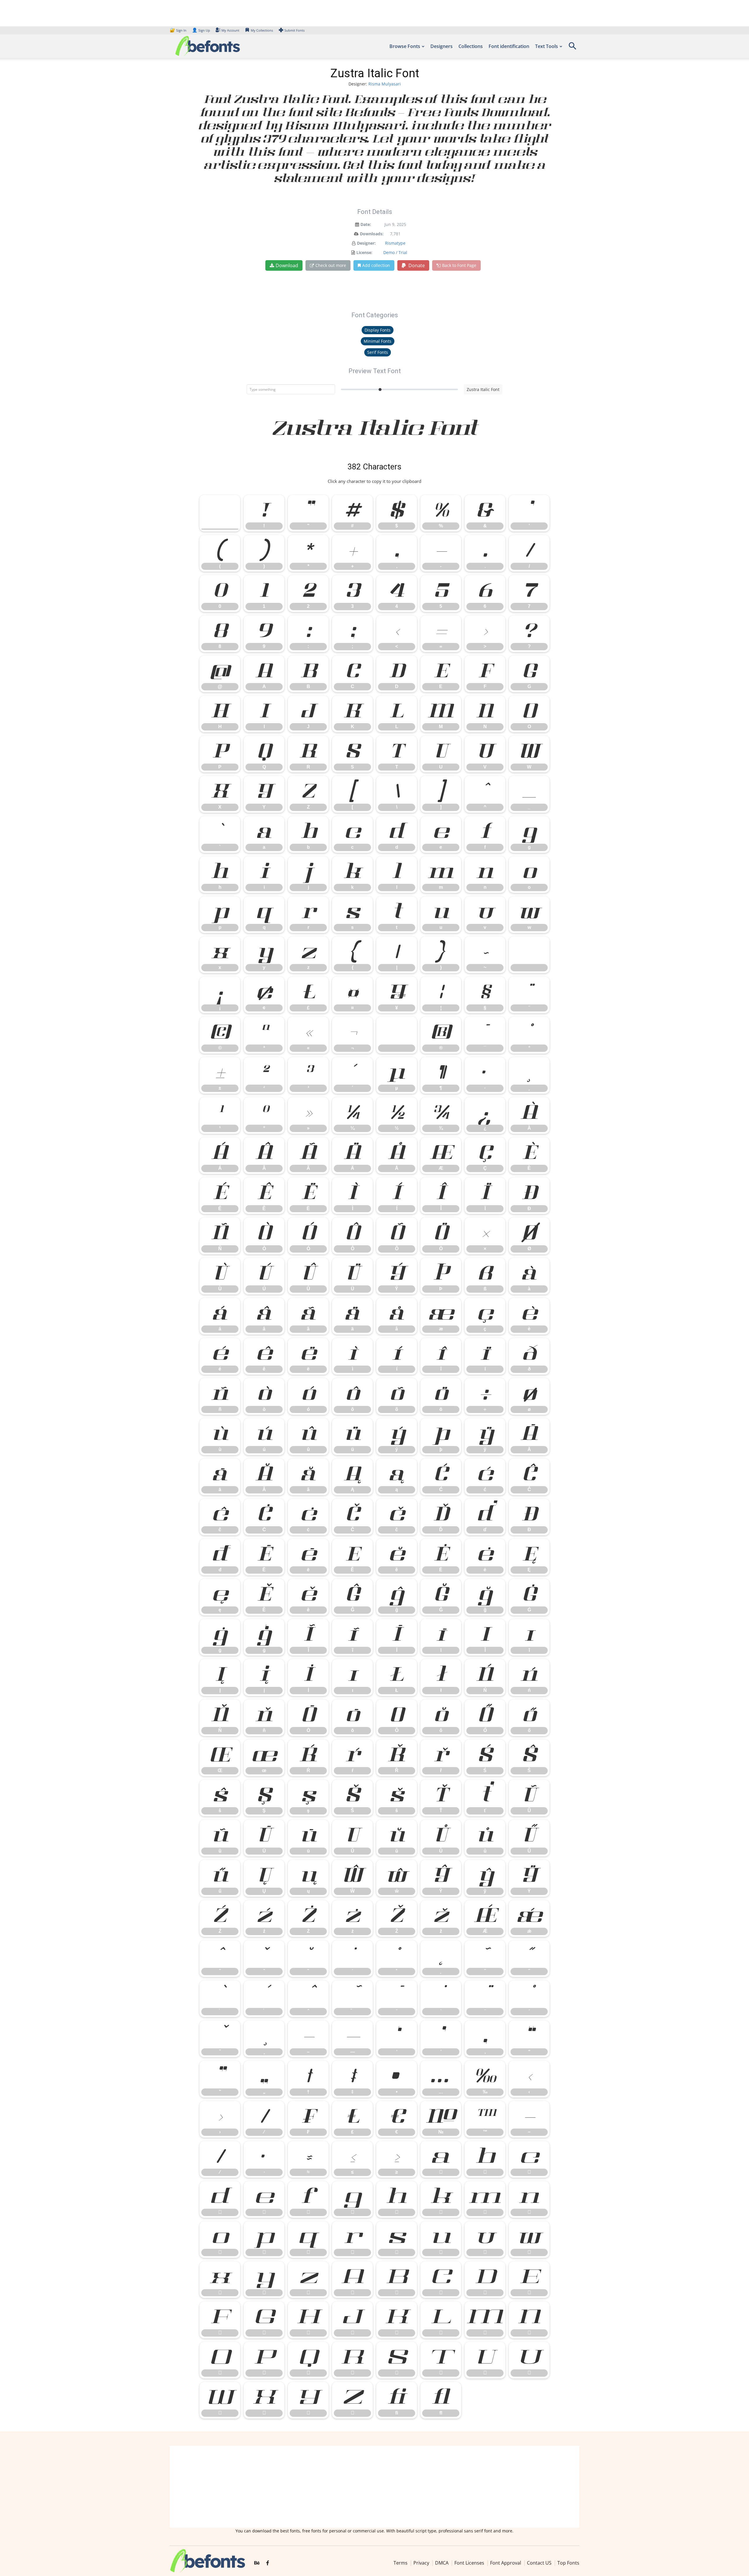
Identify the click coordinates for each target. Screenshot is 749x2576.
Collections (471, 46)
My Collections (262, 30)
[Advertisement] (374, 2487)
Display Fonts (378, 330)
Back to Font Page (459, 265)
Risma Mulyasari (385, 84)
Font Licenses (469, 2563)
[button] (572, 48)
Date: (366, 224)
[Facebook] (268, 2563)
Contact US (539, 2563)
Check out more (331, 265)
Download (287, 265)
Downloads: (372, 234)
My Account (230, 30)
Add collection (376, 265)
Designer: (366, 243)
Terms (401, 2563)
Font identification (509, 46)
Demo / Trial (395, 252)
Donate (416, 265)
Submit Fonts (294, 30)
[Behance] (257, 2563)
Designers (442, 46)
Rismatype (395, 243)
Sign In (178, 30)
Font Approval (506, 2563)
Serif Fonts (378, 352)
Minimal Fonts (378, 341)
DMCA (442, 2563)
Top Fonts (568, 2563)
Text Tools (547, 46)
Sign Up (201, 30)
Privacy (421, 2563)
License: (364, 252)
